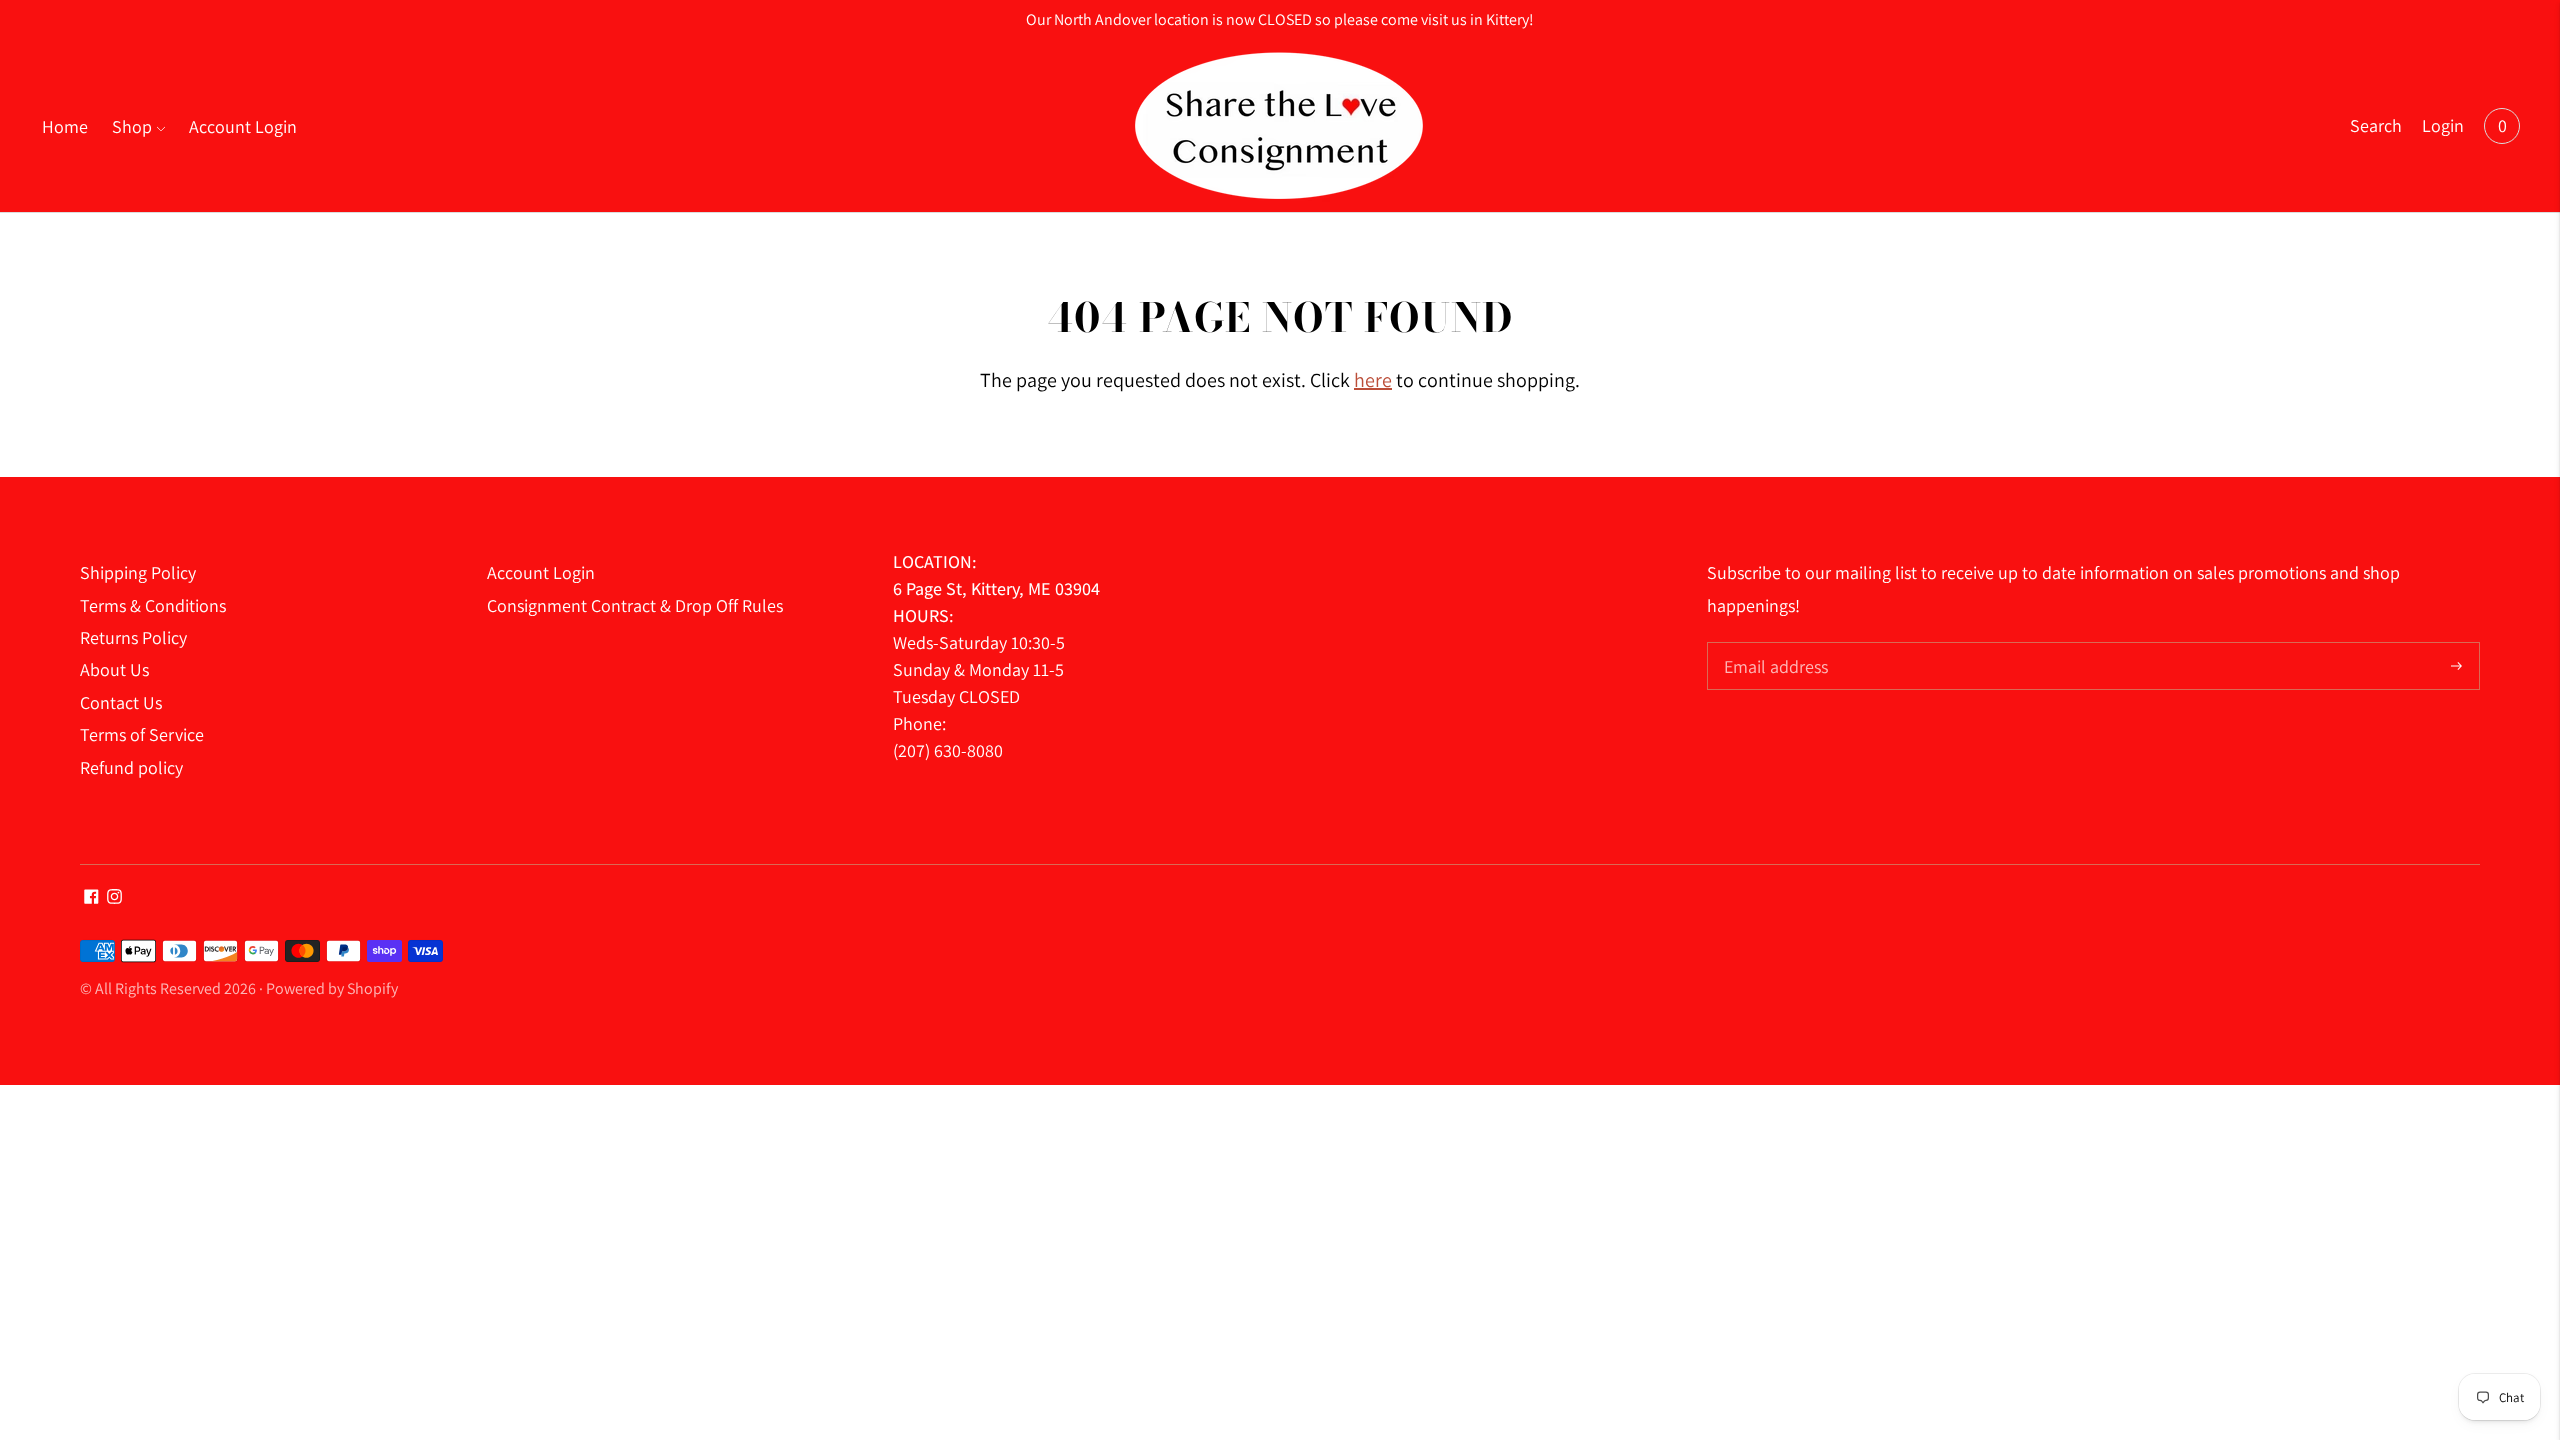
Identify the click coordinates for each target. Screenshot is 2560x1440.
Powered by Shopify (332, 988)
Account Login (243, 126)
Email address (1773, 644)
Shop (132, 126)
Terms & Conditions (153, 605)
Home (65, 126)
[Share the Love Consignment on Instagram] (114, 897)
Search (2376, 125)
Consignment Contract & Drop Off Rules (635, 605)
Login (2443, 125)
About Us (114, 669)
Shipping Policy (138, 572)
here (1373, 380)
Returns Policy (133, 637)
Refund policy (131, 767)
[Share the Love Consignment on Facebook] (91, 897)
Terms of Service (142, 734)
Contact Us (121, 702)
